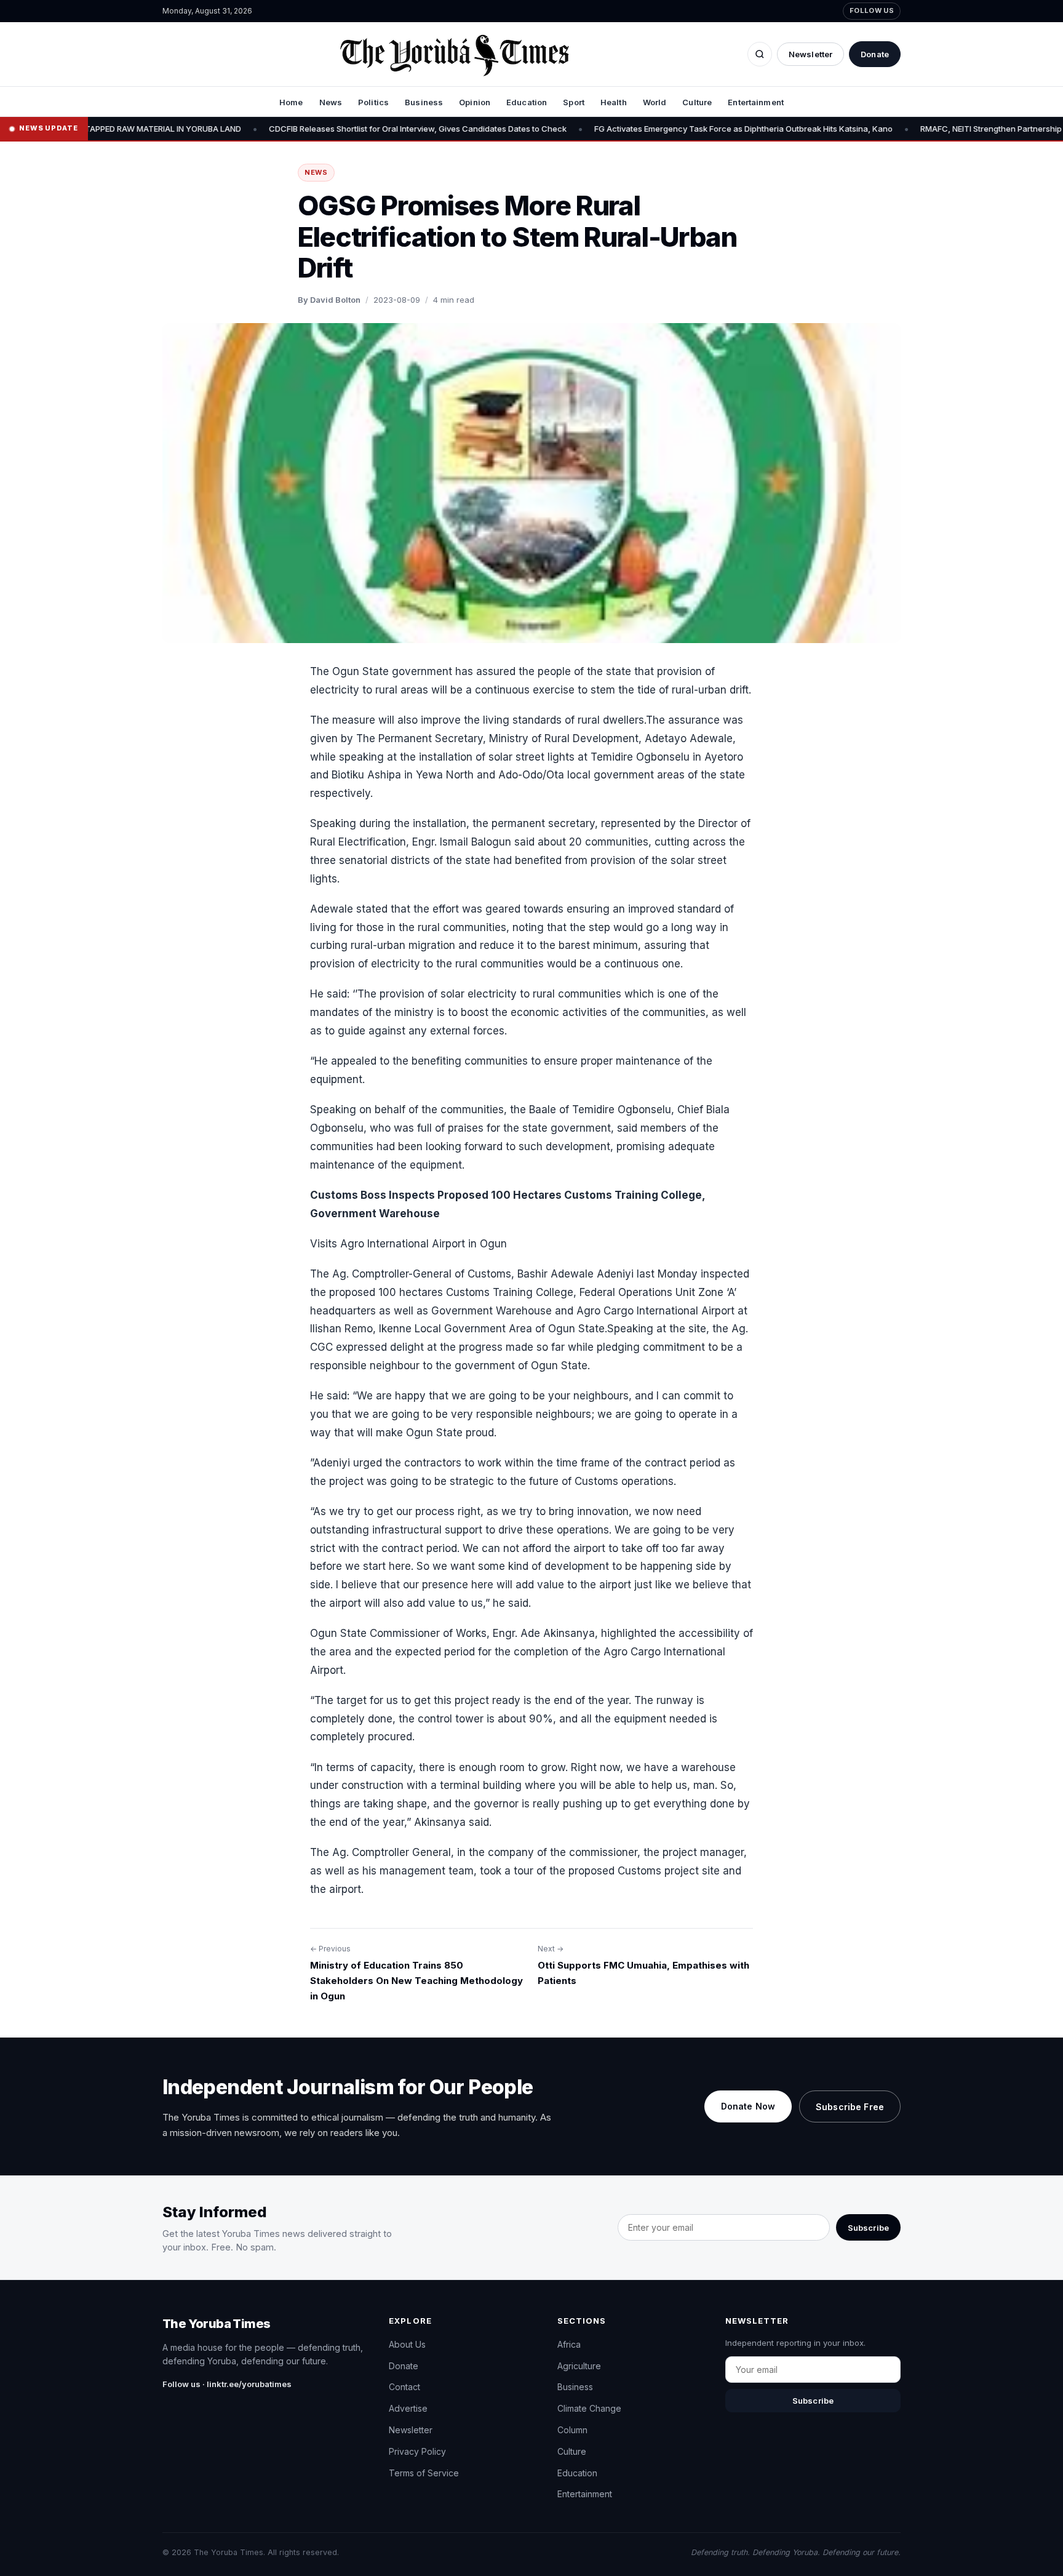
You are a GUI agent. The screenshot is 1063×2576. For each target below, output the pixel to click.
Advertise (408, 2408)
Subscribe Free (850, 2107)
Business (424, 102)
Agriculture (579, 2366)
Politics (373, 102)
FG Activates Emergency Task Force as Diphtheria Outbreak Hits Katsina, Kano (662, 129)
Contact (404, 2387)
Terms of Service (424, 2473)
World (655, 102)
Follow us (872, 10)
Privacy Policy (417, 2451)
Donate (875, 54)
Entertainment (756, 102)
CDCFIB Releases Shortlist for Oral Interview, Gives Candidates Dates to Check (336, 129)
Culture (697, 102)
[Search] (760, 54)
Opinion (475, 102)
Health (614, 102)
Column (572, 2430)
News (331, 102)
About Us (407, 2344)
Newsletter (810, 54)
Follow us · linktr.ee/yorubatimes (227, 2384)
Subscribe (868, 2228)
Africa (569, 2344)
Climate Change (589, 2408)
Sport (574, 102)
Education (527, 102)
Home (291, 102)
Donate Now (748, 2106)
